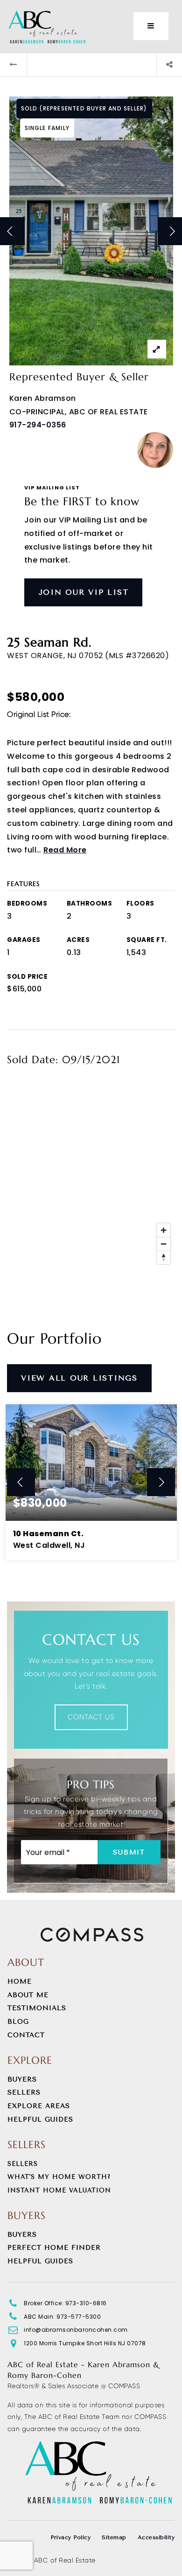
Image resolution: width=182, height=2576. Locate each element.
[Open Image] (91, 231)
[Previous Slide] (21, 1482)
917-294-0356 (38, 425)
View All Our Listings (79, 1378)
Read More (65, 850)
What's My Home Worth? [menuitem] (59, 2177)
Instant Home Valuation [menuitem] (59, 2190)
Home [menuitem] (20, 1982)
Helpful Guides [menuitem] (40, 2119)
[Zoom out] (164, 1244)
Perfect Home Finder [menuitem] (54, 2248)
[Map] (91, 1175)
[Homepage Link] (47, 25)
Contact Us (91, 1717)
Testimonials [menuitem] (37, 2008)
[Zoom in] (164, 1230)
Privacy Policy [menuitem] (70, 2537)
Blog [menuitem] (18, 2022)
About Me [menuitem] (28, 1995)
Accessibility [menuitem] (156, 2537)
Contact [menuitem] (26, 2035)
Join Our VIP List (84, 592)
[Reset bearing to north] (164, 1257)
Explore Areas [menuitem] (39, 2106)
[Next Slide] (161, 1482)
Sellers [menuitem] (24, 2092)
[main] (91, 824)
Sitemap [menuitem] (114, 2537)
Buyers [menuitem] (22, 2079)
